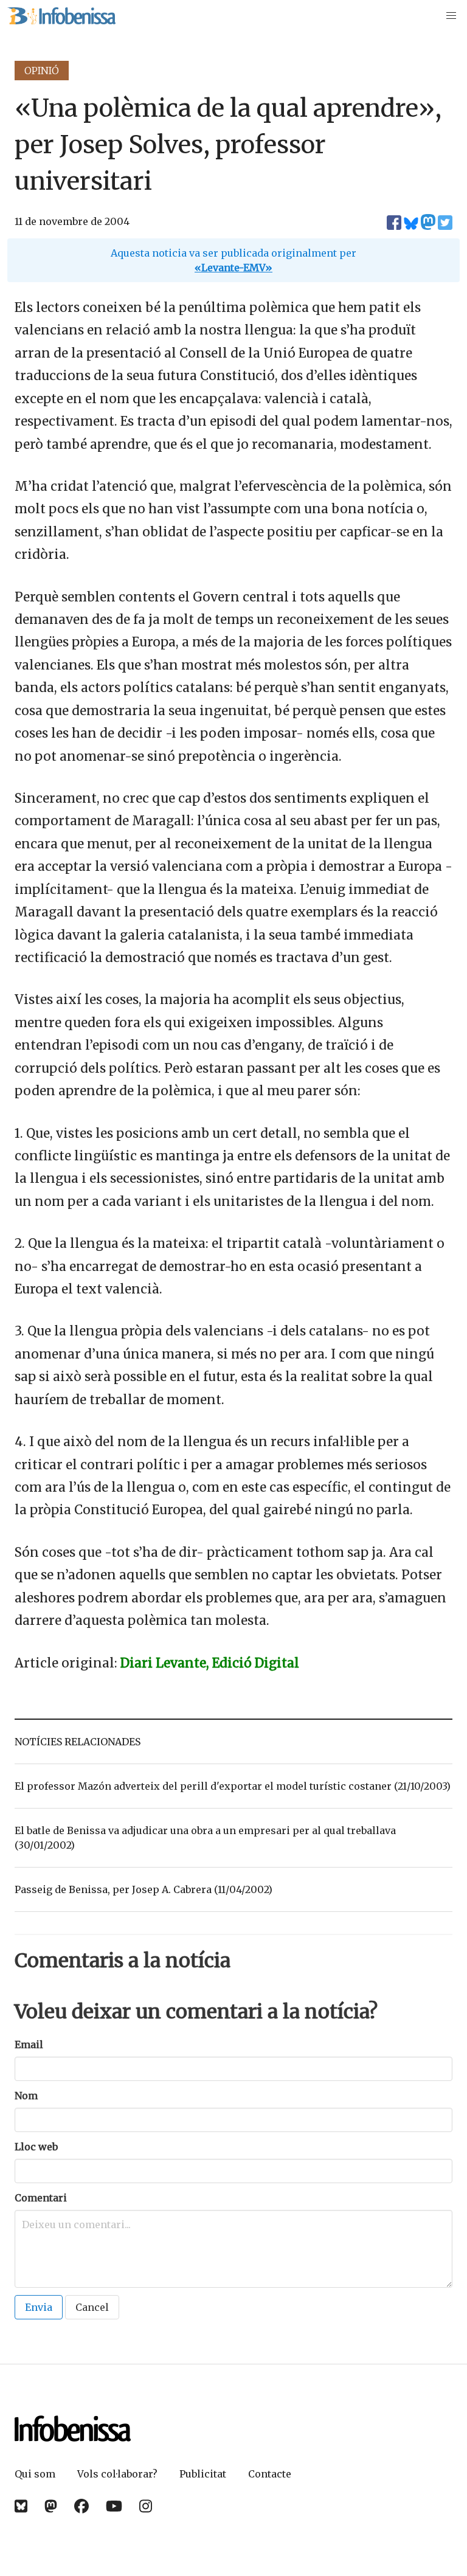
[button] (451, 16)
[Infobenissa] (61, 16)
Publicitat (203, 2474)
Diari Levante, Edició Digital (210, 1663)
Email (29, 2045)
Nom (26, 2096)
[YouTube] (114, 2506)
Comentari (41, 2198)
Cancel (92, 2307)
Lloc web (36, 2147)
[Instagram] (146, 2506)
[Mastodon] (51, 2506)
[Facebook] (81, 2506)
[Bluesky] (21, 2506)
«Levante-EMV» (233, 268)
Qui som (35, 2474)
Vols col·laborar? (117, 2474)
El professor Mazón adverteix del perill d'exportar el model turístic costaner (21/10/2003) (233, 1786)
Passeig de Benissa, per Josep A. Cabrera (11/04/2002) (144, 1889)
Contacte (270, 2474)
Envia (39, 2307)
